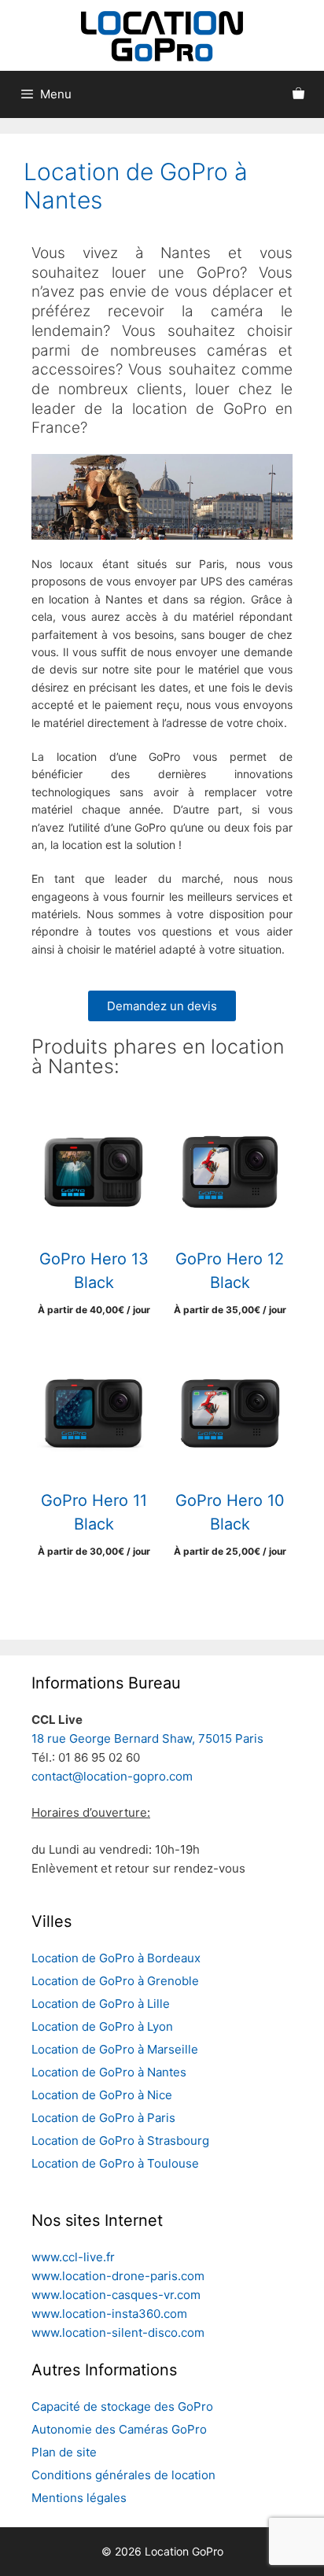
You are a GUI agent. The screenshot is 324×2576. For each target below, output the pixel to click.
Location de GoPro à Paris (103, 2118)
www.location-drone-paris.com (118, 2276)
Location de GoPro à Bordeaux (116, 1958)
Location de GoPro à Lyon (102, 2026)
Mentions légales (79, 2498)
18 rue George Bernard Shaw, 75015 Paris (147, 1738)
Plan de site (64, 2452)
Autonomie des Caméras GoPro (119, 2429)
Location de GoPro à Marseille (115, 2049)
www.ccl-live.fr (73, 2257)
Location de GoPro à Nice (102, 2095)
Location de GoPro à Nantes (109, 2072)
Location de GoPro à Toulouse (115, 2163)
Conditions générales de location (123, 2475)
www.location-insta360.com (109, 2314)
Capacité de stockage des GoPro (122, 2406)
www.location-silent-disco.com (118, 2332)
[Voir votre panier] (298, 94)
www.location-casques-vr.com (116, 2295)
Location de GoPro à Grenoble (115, 1981)
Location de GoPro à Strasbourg (120, 2141)
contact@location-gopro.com (112, 1776)
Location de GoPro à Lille (101, 2004)
